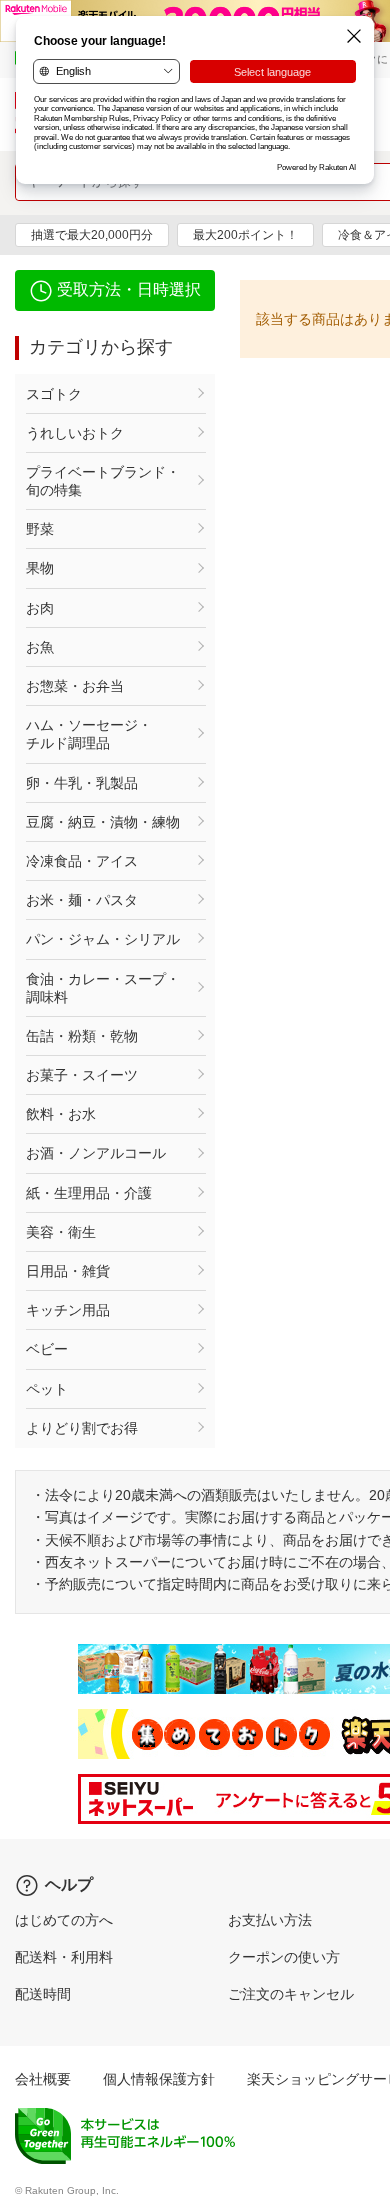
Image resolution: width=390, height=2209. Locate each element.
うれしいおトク (75, 433)
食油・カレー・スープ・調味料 (103, 988)
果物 (40, 568)
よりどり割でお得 (82, 1428)
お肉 (40, 608)
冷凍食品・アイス (82, 861)
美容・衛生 (61, 1232)
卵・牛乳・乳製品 (82, 783)
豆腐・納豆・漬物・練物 (103, 822)
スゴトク (54, 394)
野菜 (40, 529)
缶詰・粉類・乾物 (82, 1036)
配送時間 (43, 1994)
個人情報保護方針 (159, 2079)
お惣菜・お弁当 (75, 686)
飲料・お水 (61, 1114)
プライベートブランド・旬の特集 (103, 481)
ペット (47, 1389)
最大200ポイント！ (245, 235)
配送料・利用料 (64, 1957)
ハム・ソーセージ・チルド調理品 (89, 734)
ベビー (47, 1349)
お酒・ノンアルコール (96, 1153)
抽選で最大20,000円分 (92, 235)
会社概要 (43, 2079)
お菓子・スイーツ (82, 1075)
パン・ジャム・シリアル (103, 939)
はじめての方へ (64, 1920)
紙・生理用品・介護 (89, 1193)
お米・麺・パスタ (82, 900)
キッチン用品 (68, 1310)
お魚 (40, 647)
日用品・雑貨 (68, 1271)
